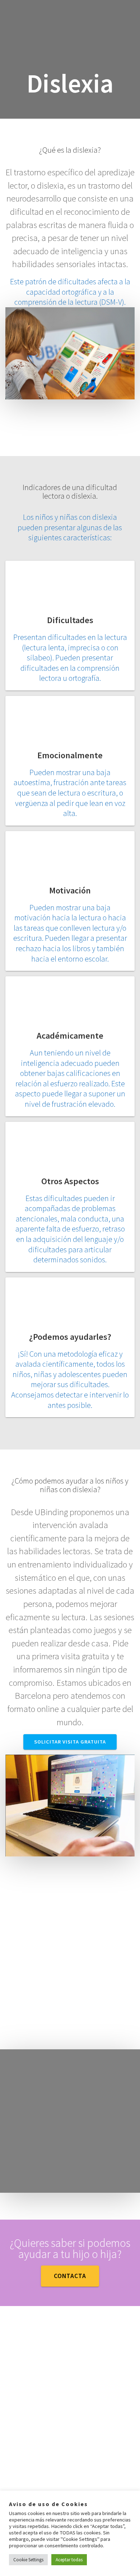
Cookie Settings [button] (28, 2560)
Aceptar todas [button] (69, 2560)
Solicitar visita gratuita (70, 1742)
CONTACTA (70, 2276)
